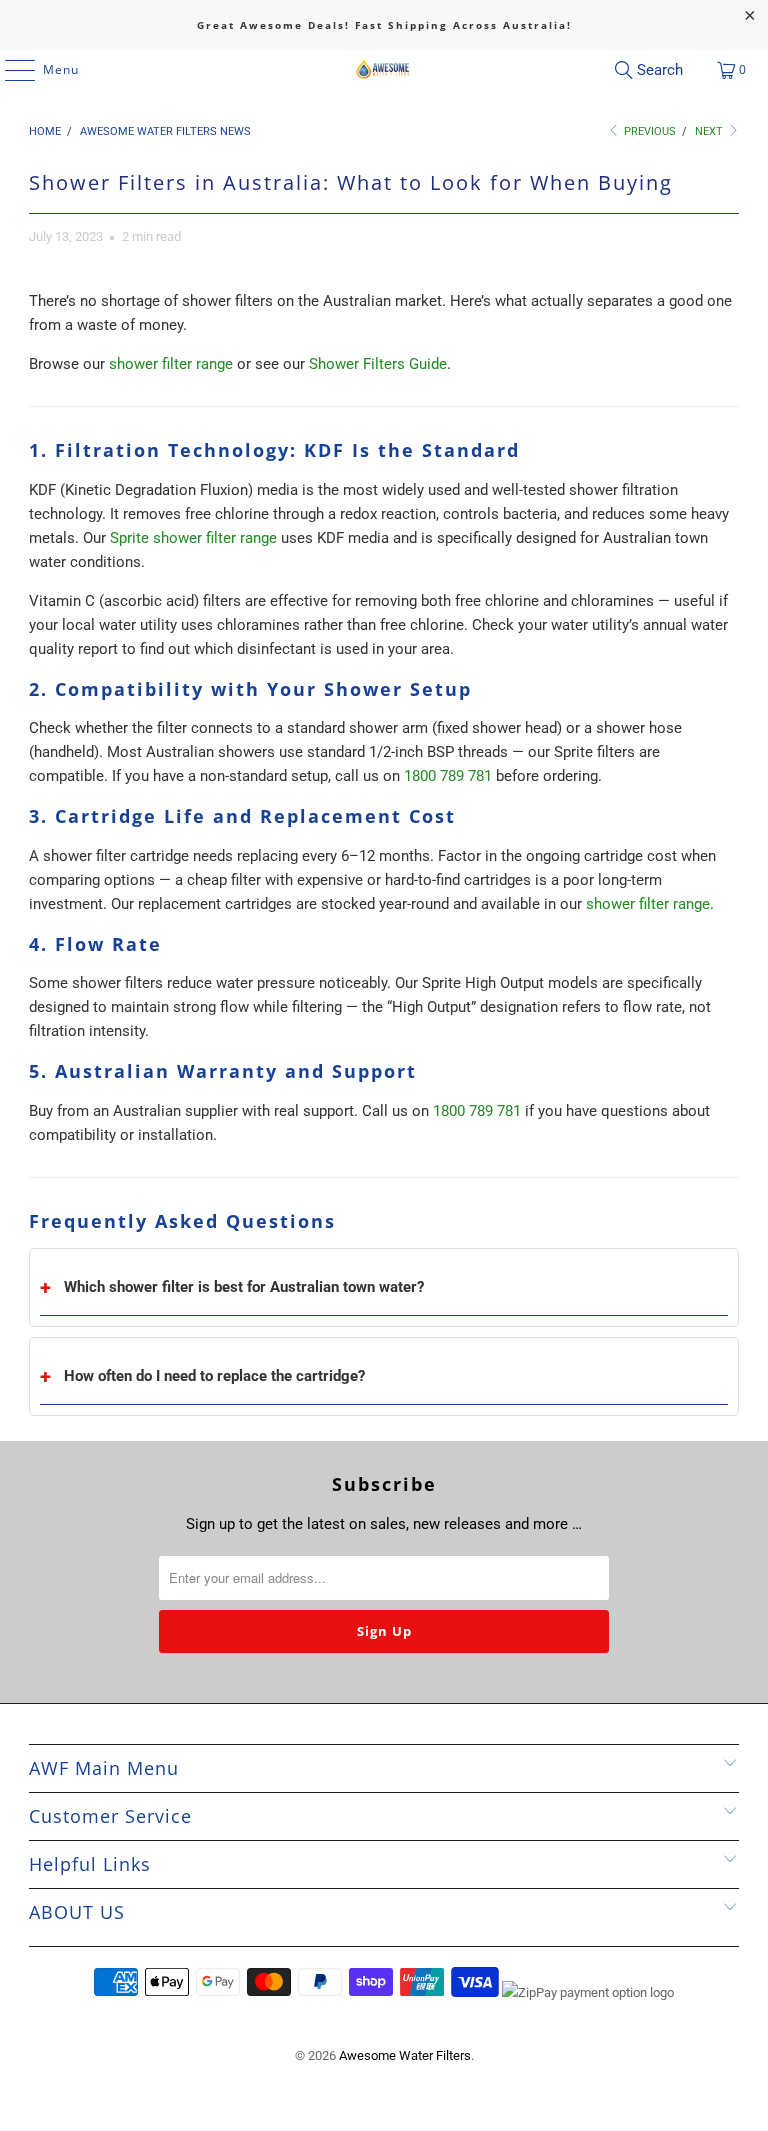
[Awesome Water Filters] (384, 70)
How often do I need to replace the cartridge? (214, 1376)
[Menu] (10, 70)
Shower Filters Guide (378, 364)
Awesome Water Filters (405, 2055)
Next (710, 131)
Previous (648, 131)
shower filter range (171, 364)
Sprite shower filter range (193, 538)
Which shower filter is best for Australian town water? (244, 1287)
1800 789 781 (448, 776)
